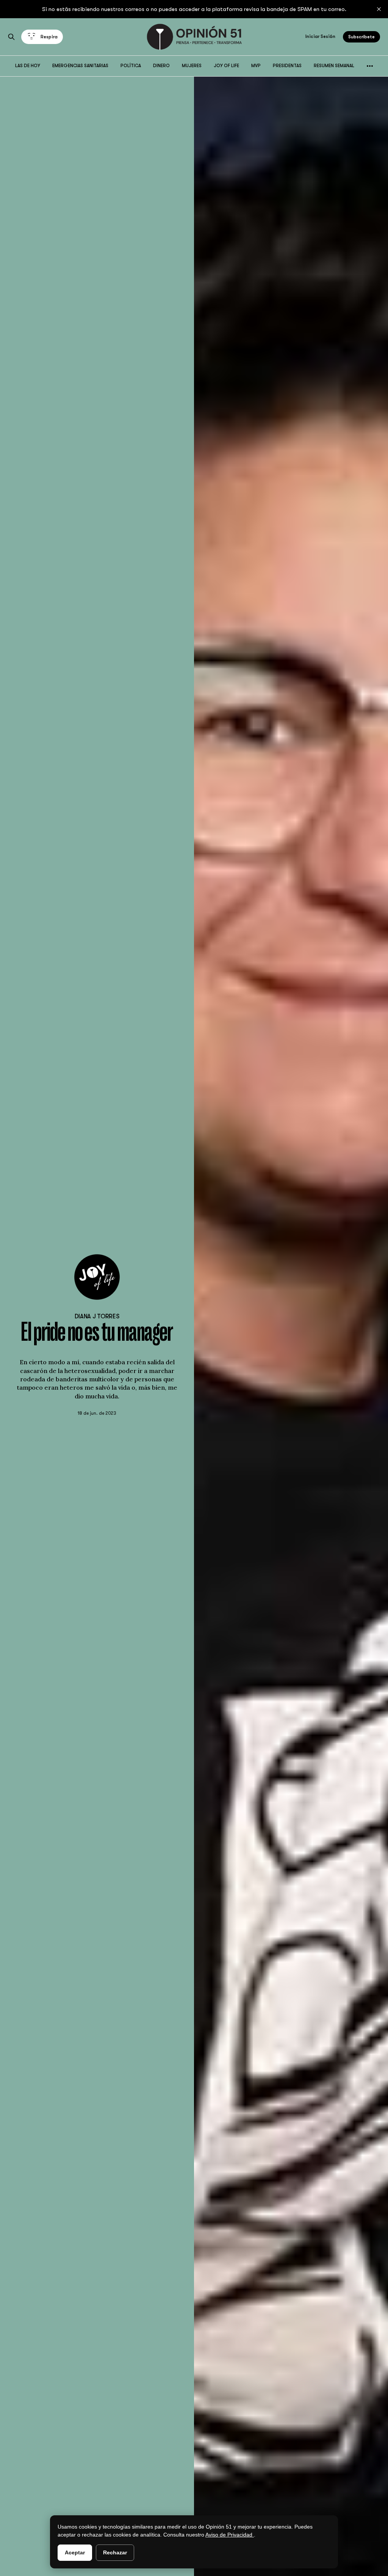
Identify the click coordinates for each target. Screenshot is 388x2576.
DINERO (161, 66)
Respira (49, 37)
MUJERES (192, 66)
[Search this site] (11, 37)
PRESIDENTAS (287, 66)
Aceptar (75, 2552)
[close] (379, 9)
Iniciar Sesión (320, 36)
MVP (256, 66)
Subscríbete (361, 37)
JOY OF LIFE (226, 66)
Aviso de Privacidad (230, 2535)
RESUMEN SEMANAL (334, 66)
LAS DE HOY (28, 66)
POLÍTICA (131, 66)
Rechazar (115, 2552)
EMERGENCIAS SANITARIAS (80, 66)
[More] (370, 66)
